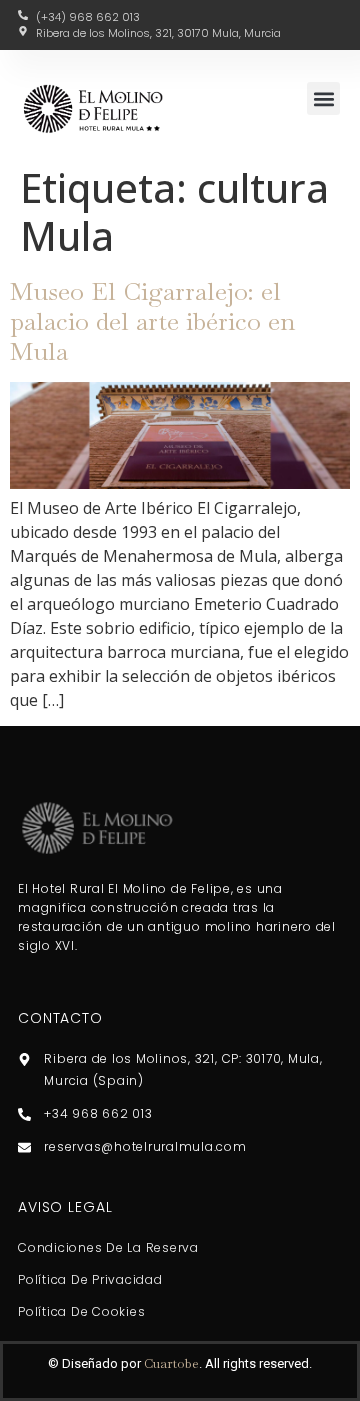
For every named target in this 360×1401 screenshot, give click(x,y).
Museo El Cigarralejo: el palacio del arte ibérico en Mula (152, 321)
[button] (323, 98)
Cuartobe (171, 1363)
